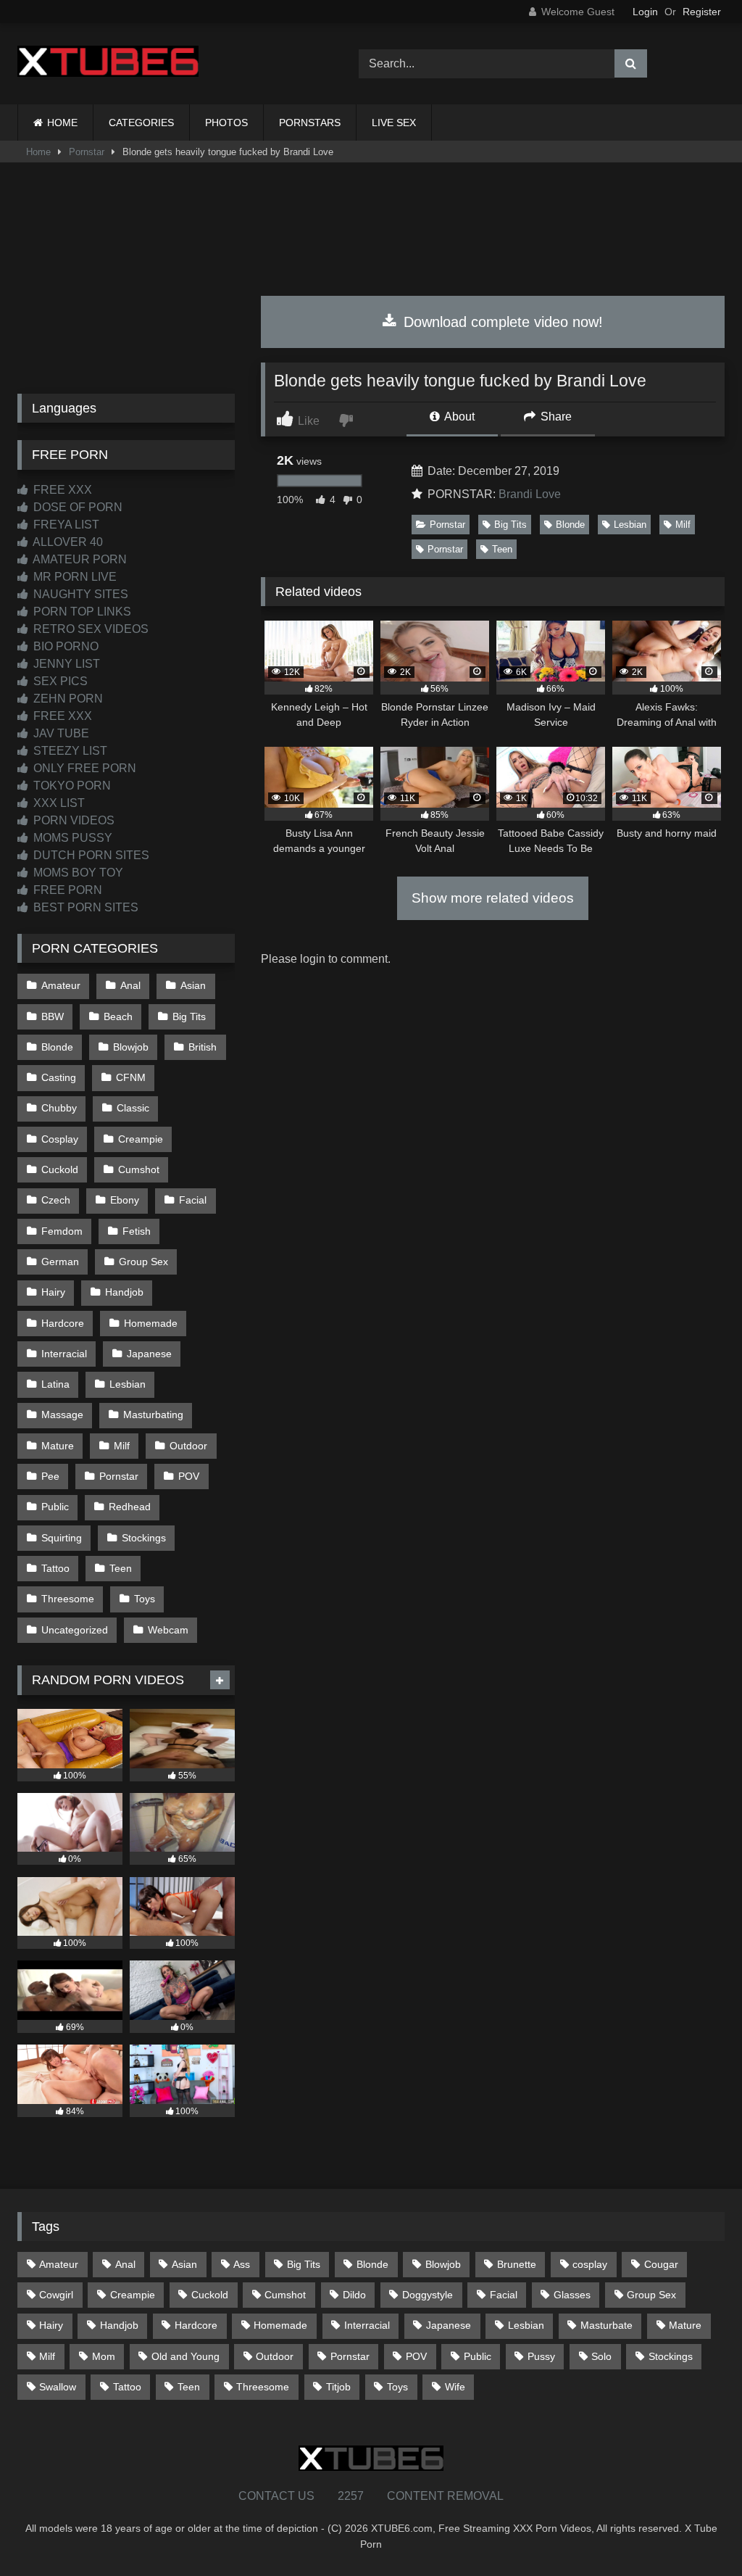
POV (189, 1476)
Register (702, 12)
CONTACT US (276, 2496)
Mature (58, 1446)
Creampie (141, 1139)
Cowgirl (56, 2295)
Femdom (62, 1231)
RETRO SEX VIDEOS (89, 629)
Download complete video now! (501, 322)
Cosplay (60, 1139)
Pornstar (87, 152)
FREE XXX (61, 490)
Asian (193, 985)
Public (55, 1507)
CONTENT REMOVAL (445, 2496)
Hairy (53, 1292)
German (60, 1262)
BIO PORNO (64, 646)
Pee (50, 1476)
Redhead (130, 1507)
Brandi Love (530, 494)
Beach (118, 1016)
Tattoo (55, 1568)
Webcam (168, 1630)
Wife (455, 2387)
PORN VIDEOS (72, 820)
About (458, 417)
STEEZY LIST (69, 751)
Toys (145, 1599)
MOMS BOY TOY (77, 873)
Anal (130, 985)
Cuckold (60, 1169)
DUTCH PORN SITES (90, 855)
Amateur (61, 985)
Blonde (570, 525)
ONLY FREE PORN (83, 768)
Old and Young (185, 2356)
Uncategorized (75, 1630)
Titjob (338, 2387)
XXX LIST (58, 803)
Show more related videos (493, 898)
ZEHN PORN (67, 699)
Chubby (59, 1108)
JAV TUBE (60, 733)
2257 (351, 2496)
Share (555, 417)
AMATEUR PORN (79, 559)
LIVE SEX (394, 123)
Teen (502, 549)
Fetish (137, 1231)
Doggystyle (428, 2295)
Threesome (68, 1599)
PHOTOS (226, 123)
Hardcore (63, 1323)
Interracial (64, 1354)
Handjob (124, 1292)
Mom (104, 2356)
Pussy (541, 2356)
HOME (62, 123)
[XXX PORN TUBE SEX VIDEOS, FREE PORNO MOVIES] (166, 64)
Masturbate (606, 2325)
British (203, 1047)
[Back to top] (697, 2533)
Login (645, 12)
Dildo (354, 2295)
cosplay (590, 2264)
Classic (133, 1108)
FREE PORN (66, 890)
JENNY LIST (65, 664)
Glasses (572, 2295)
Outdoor (188, 1446)
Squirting (62, 1538)
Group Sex (143, 1262)
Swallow (58, 2387)
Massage (62, 1415)
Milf (683, 525)
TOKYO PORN (71, 786)
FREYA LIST (65, 525)
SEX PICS (59, 681)
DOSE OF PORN (76, 507)
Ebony (125, 1200)
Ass (242, 2264)
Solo (601, 2356)
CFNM (131, 1077)
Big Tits (510, 525)
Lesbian (630, 525)
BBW (53, 1016)
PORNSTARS (310, 123)
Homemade (151, 1323)
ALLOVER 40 (67, 542)
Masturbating (153, 1415)
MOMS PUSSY (71, 838)
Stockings (144, 1538)
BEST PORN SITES (84, 907)
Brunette (517, 2264)
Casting (59, 1077)
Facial (193, 1200)
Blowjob (131, 1047)
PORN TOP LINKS (81, 612)
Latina (55, 1384)
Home (38, 152)
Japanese (149, 1354)
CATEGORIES (141, 123)
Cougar (661, 2264)
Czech (56, 1200)
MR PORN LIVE (74, 577)
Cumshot (139, 1169)
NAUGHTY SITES (79, 594)
